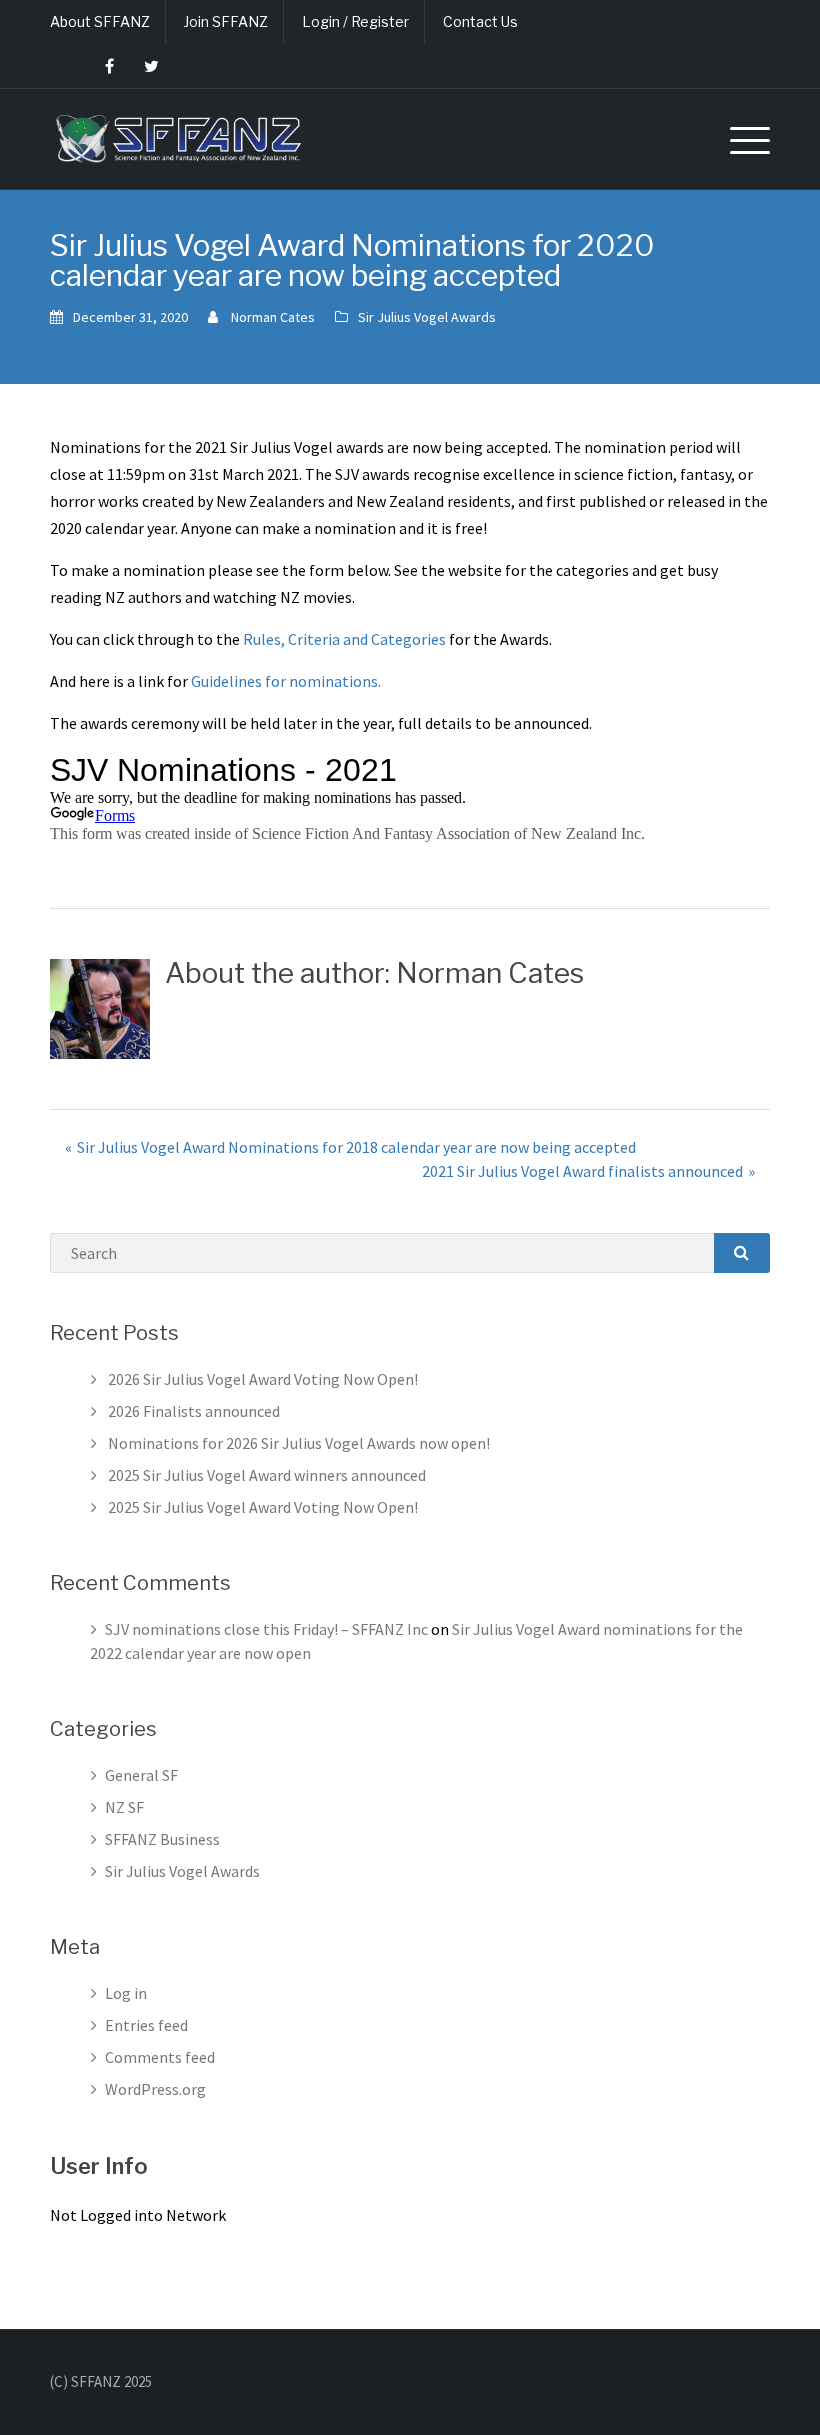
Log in (126, 1993)
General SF (141, 1775)
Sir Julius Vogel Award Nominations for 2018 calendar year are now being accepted (356, 1147)
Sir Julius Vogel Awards (427, 317)
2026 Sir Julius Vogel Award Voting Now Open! (263, 1379)
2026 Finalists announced (194, 1411)
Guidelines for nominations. (286, 681)
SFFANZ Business (162, 1839)
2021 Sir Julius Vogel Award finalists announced (582, 1171)
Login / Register (355, 21)
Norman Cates (273, 317)
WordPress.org (155, 2089)
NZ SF (124, 1807)
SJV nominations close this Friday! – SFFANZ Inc (266, 1629)
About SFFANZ (100, 21)
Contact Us (480, 21)
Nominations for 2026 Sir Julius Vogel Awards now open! (299, 1443)
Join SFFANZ (226, 21)
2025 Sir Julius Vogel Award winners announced (267, 1475)
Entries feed (146, 2025)
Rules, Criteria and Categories (344, 639)
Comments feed (160, 2057)
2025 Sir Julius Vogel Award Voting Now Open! (263, 1507)
